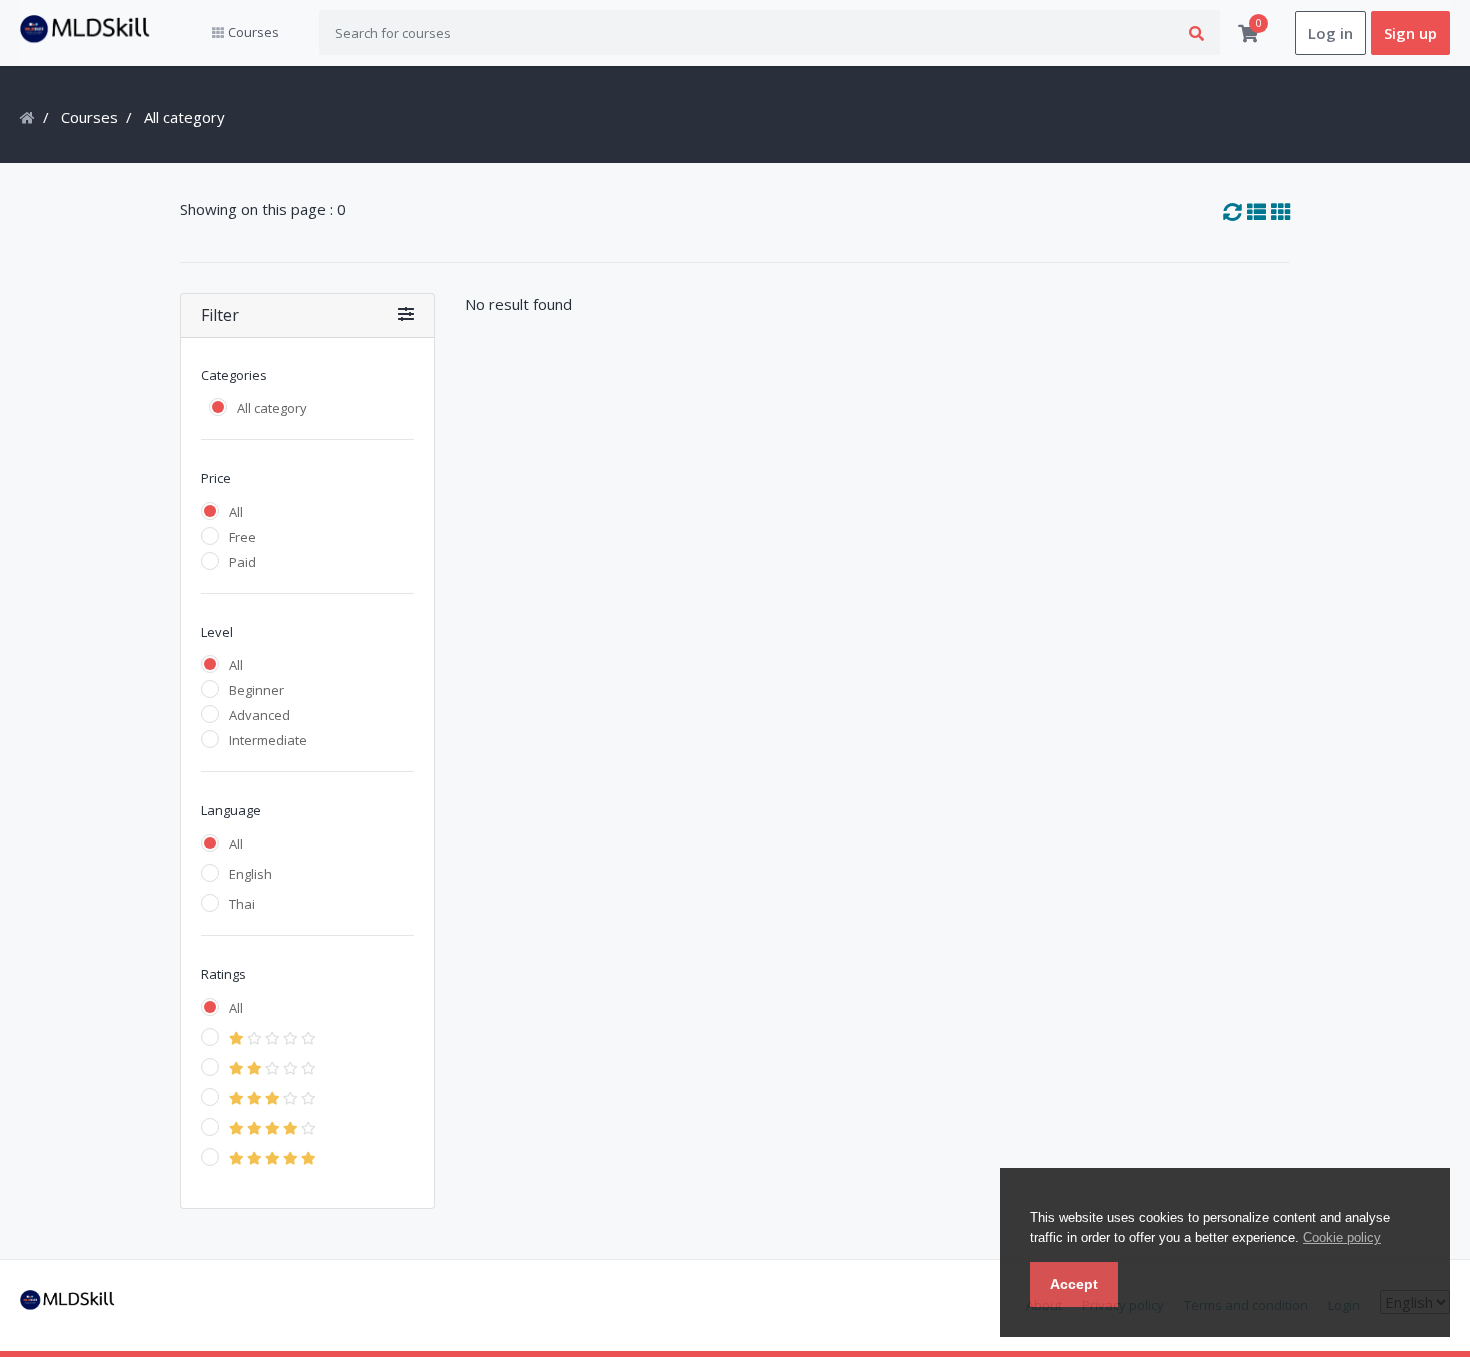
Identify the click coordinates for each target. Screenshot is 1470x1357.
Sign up (1410, 33)
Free (242, 537)
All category (272, 408)
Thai (242, 904)
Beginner (256, 690)
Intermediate (268, 740)
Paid (242, 562)
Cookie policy (1342, 1237)
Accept (1074, 1284)
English (250, 874)
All (236, 512)
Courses (89, 117)
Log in (1330, 33)
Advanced (259, 715)
